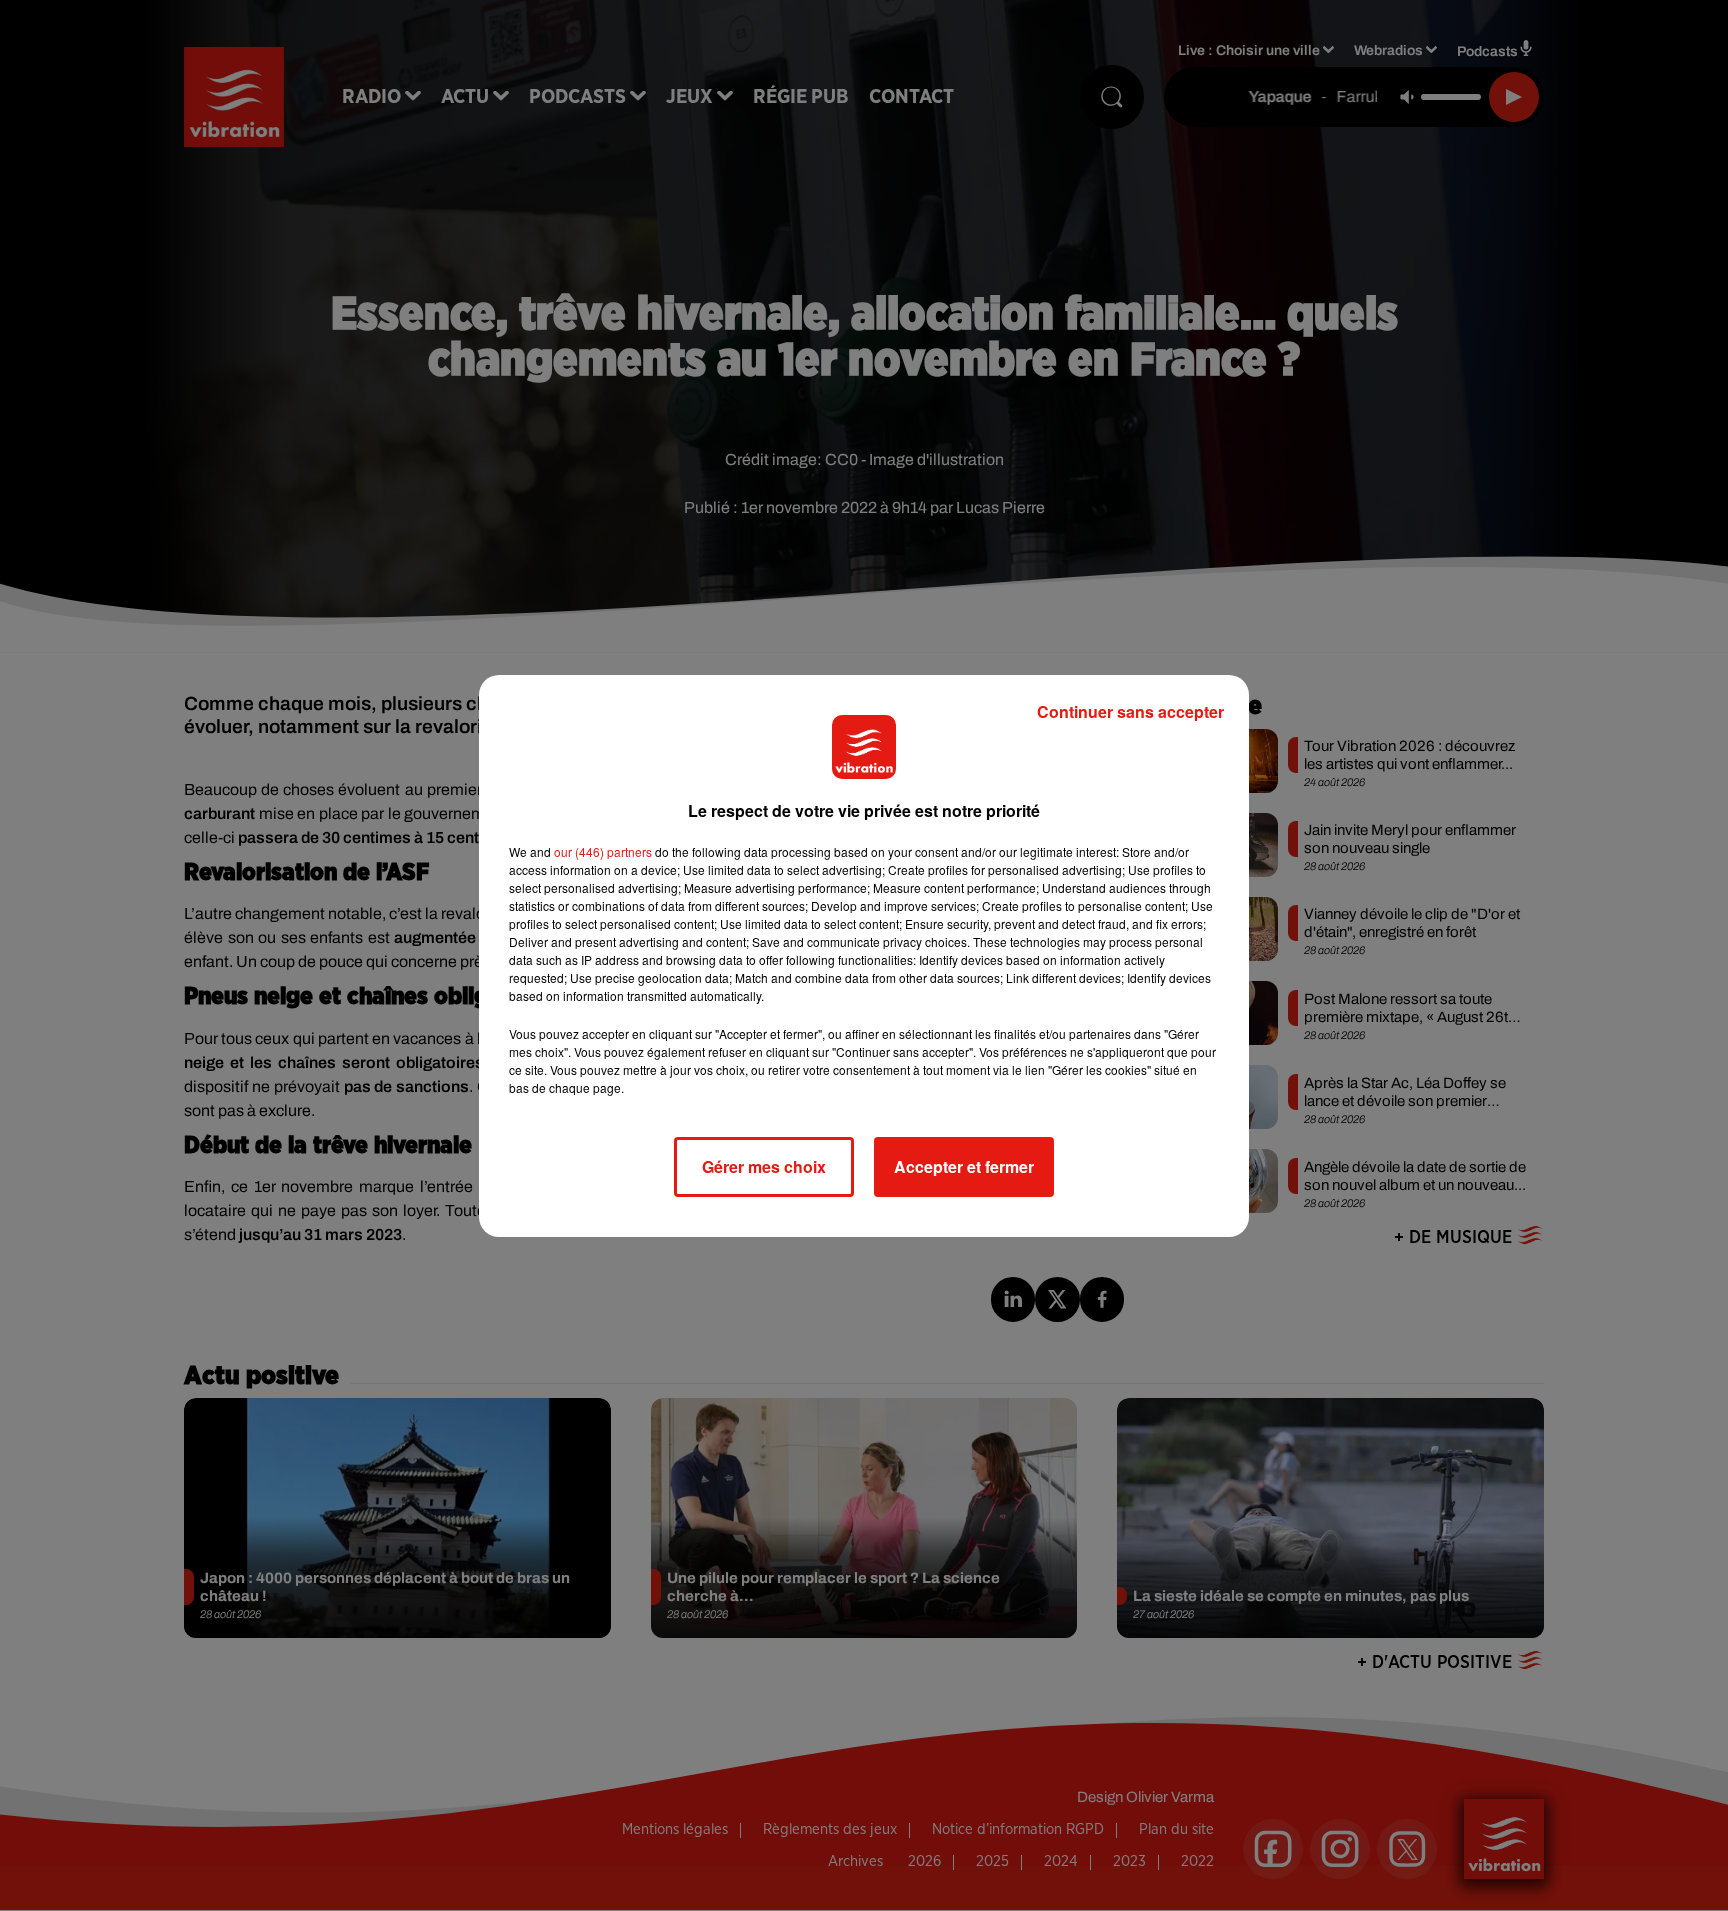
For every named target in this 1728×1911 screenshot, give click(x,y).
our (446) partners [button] (603, 851)
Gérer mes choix (764, 1166)
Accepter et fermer (964, 1166)
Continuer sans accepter (1130, 711)
